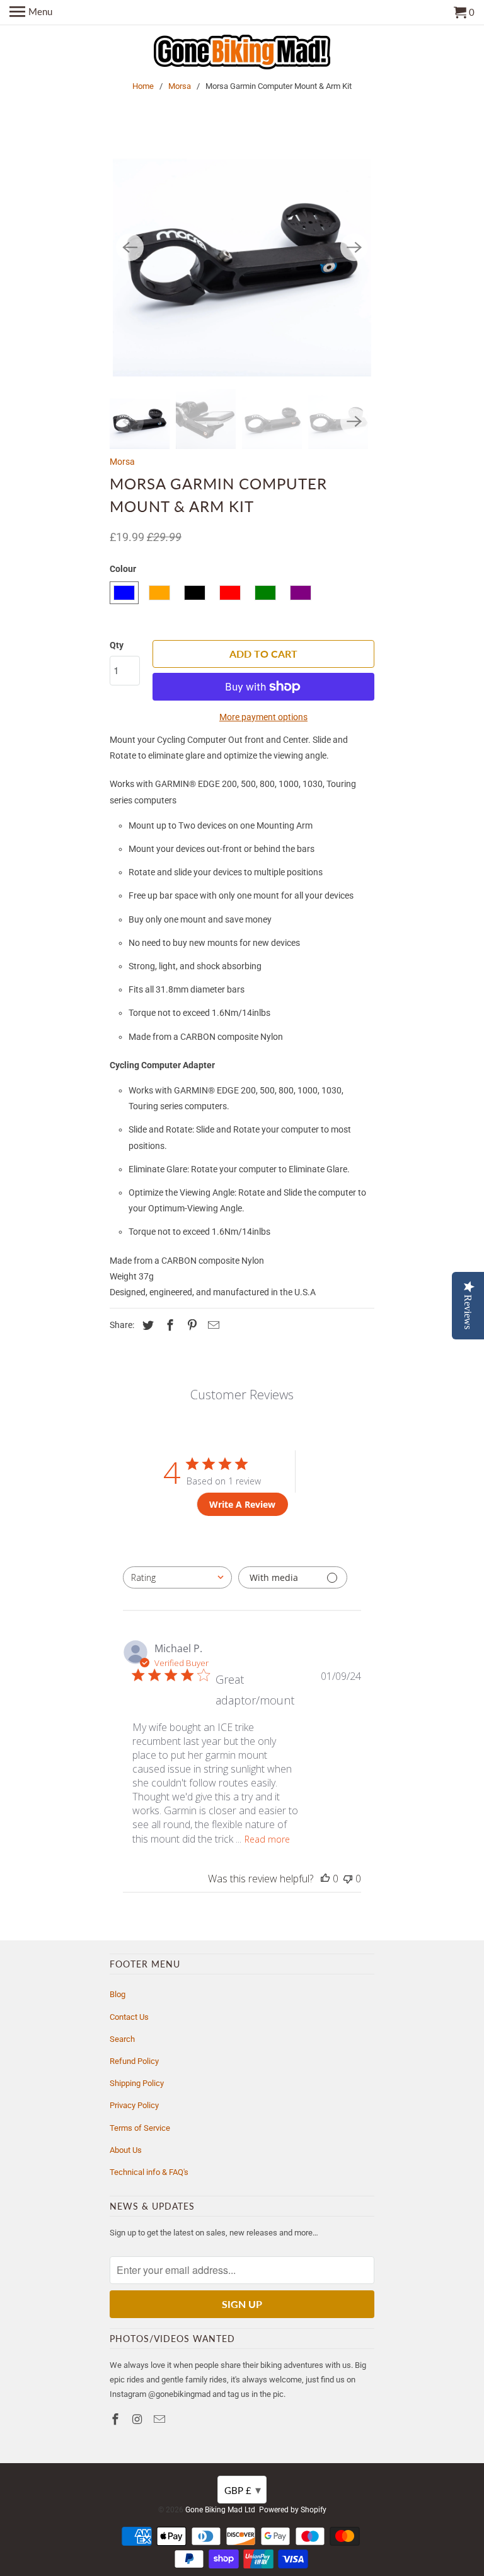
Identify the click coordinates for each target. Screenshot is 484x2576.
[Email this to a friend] (212, 1325)
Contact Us (129, 2017)
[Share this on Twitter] (146, 1325)
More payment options (263, 717)
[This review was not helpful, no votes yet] (348, 1879)
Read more (267, 1839)
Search (122, 2039)
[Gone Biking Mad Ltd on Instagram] (139, 2419)
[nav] (31, 13)
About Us (126, 2150)
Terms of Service (140, 2128)
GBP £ (243, 2490)
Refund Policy (134, 2061)
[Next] (354, 247)
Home (143, 86)
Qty (117, 645)
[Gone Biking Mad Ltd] (242, 53)
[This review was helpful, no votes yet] (325, 1879)
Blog (118, 1994)
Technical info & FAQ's (149, 2172)
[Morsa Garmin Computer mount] (242, 247)
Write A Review (242, 1504)
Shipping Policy (137, 2083)
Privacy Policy (134, 2105)
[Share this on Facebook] (168, 1325)
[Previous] (130, 247)
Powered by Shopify (293, 2510)
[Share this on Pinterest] (190, 1325)
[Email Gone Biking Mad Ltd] (161, 2419)
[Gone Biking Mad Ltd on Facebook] (117, 2419)
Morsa (180, 86)
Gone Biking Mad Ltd (220, 2510)
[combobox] (177, 1577)
